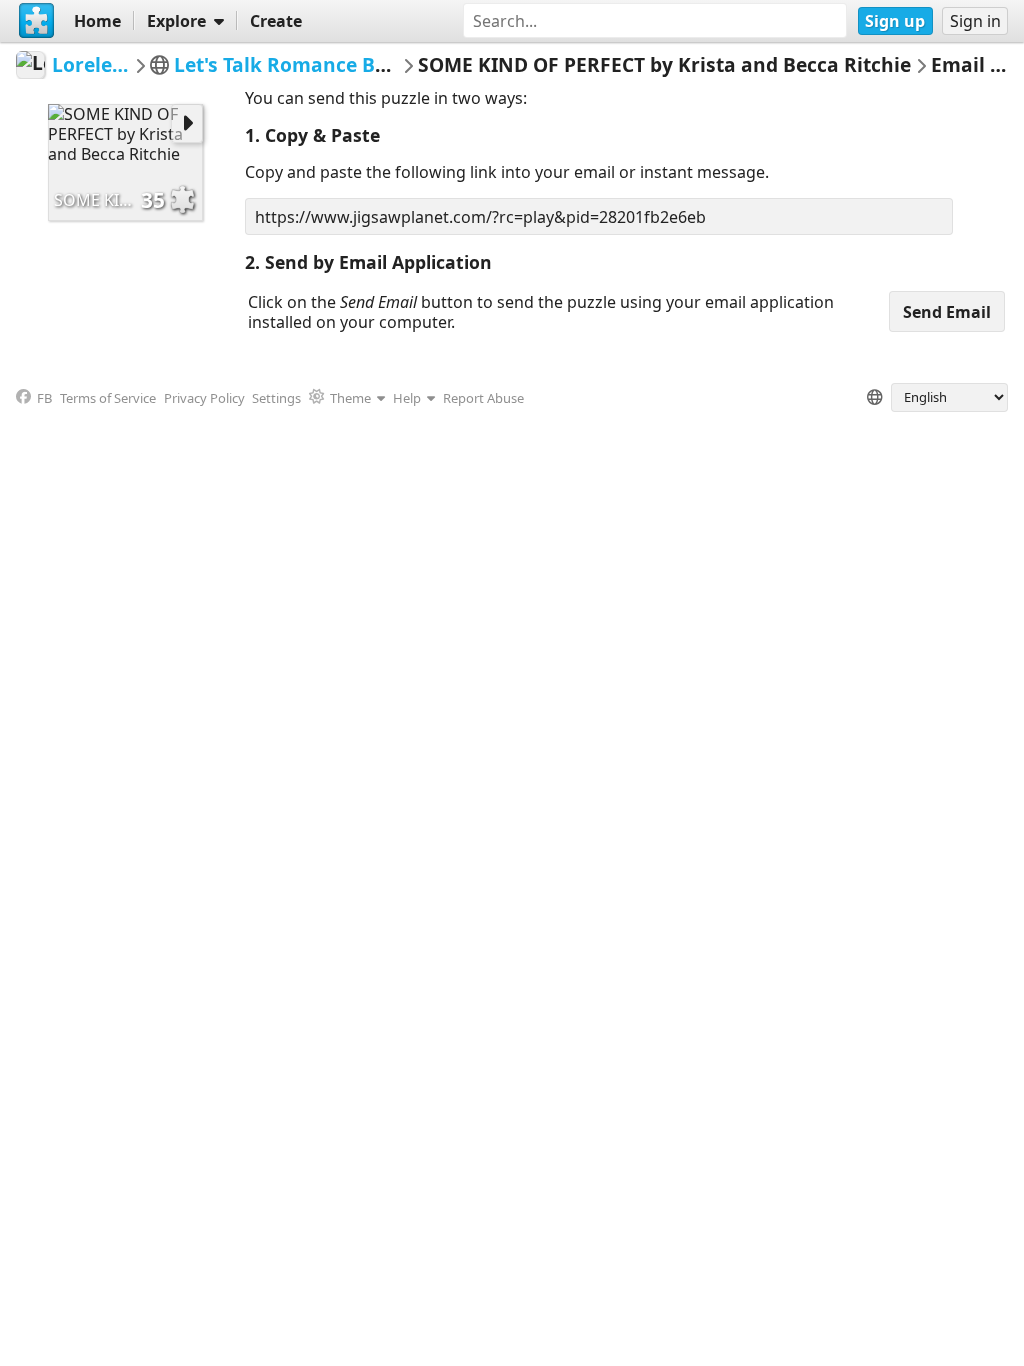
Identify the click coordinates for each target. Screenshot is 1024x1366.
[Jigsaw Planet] (37, 21)
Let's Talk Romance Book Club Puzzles (354, 64)
